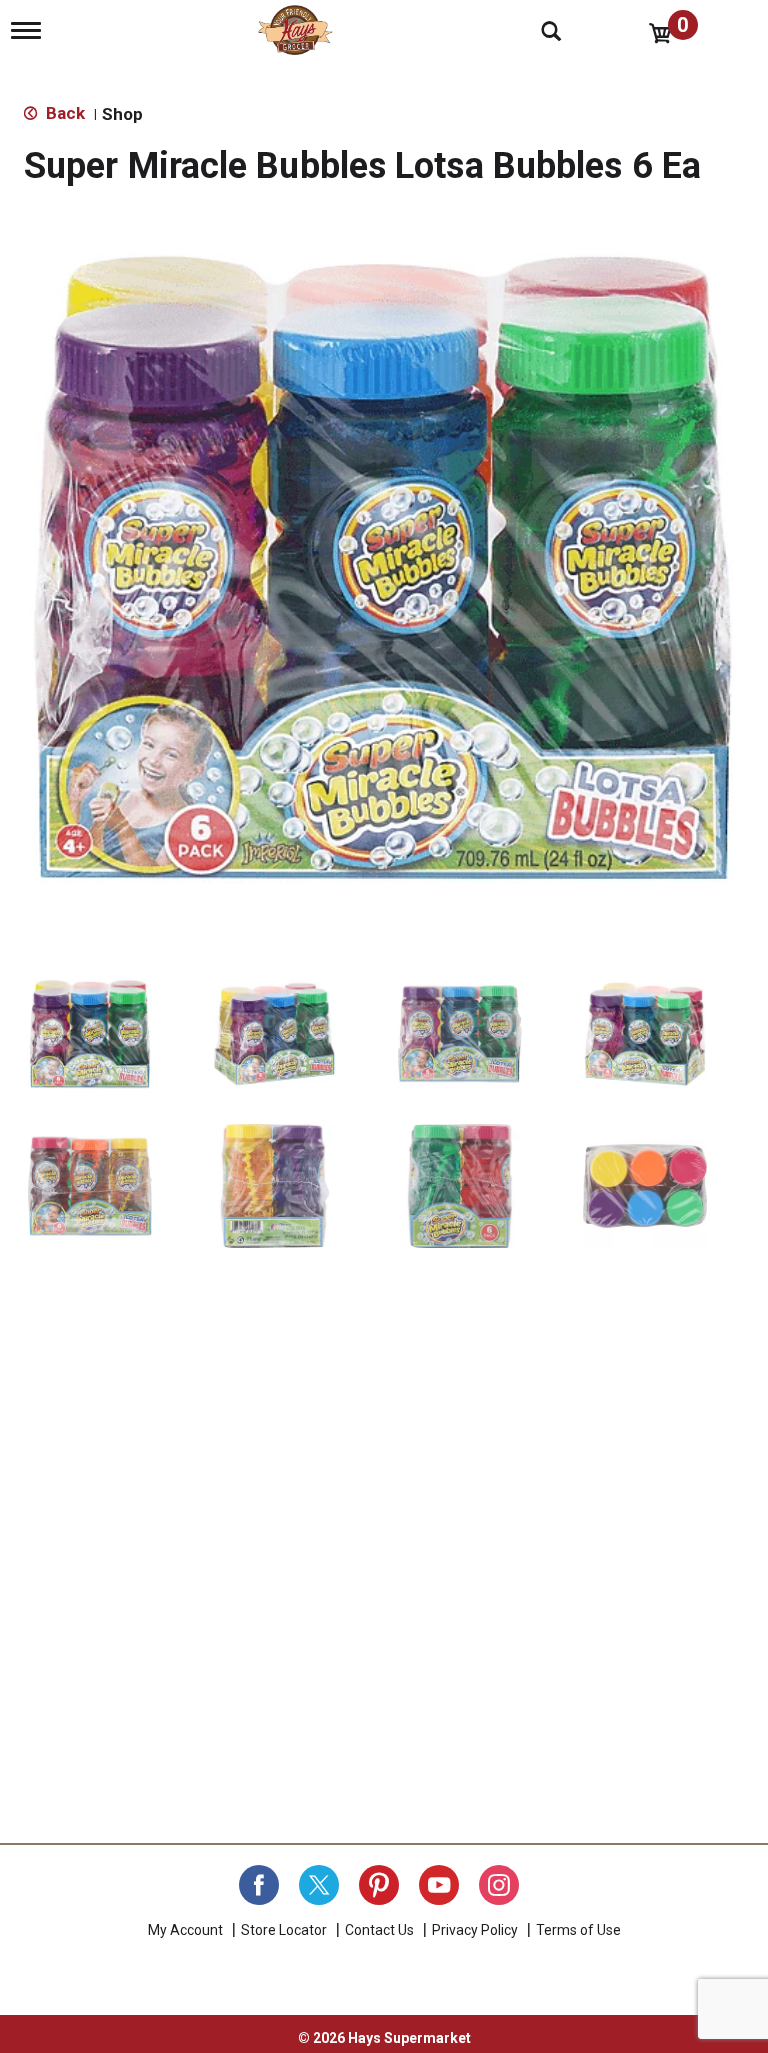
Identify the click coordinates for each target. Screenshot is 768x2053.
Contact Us (379, 1930)
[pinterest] (379, 1885)
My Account (185, 1930)
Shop (122, 114)
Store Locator (284, 1930)
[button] (90, 1034)
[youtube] (439, 1885)
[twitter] (319, 1885)
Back (63, 113)
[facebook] (259, 1885)
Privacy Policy (475, 1930)
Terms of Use (578, 1930)
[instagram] (499, 1885)
